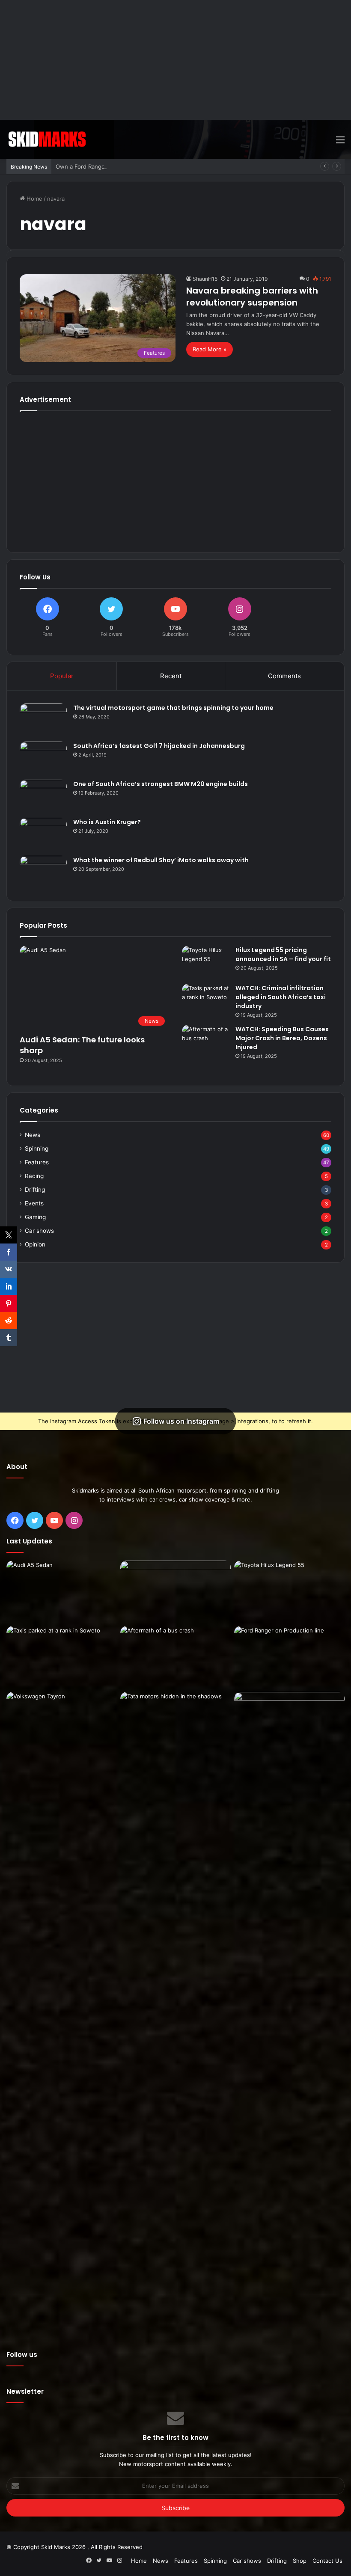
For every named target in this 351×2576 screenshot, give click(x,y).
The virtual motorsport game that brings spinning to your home (173, 708)
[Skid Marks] (47, 139)
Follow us (22, 2355)
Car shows (39, 1231)
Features (37, 1162)
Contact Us (327, 2561)
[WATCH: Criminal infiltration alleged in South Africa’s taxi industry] (205, 1000)
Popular (62, 676)
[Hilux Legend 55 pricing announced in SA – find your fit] (205, 962)
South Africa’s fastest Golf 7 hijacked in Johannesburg (159, 746)
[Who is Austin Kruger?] (43, 834)
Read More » (210, 349)
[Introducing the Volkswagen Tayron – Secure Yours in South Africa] (62, 1723)
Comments (284, 676)
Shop (300, 2561)
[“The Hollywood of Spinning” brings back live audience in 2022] (289, 1723)
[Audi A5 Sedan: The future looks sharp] (62, 1592)
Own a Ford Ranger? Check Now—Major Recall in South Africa (138, 166)
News (33, 1135)
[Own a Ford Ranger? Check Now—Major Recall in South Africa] (289, 1657)
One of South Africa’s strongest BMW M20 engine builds (161, 784)
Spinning (37, 1149)
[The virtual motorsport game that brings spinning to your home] (43, 720)
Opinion (35, 1244)
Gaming (35, 1217)
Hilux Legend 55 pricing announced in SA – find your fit (283, 954)
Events (34, 1203)
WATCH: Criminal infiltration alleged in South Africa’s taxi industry (281, 997)
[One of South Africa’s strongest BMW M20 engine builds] (43, 796)
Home (34, 199)
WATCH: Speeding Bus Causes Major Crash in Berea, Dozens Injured (282, 1038)
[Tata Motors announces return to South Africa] (175, 2013)
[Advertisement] (175, 60)
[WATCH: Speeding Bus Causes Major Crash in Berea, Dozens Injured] (205, 1041)
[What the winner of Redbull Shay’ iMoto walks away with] (43, 872)
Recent (171, 676)
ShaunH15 (205, 279)
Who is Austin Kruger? (107, 822)
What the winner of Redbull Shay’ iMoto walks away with (161, 860)
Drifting (35, 1190)
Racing (34, 1176)
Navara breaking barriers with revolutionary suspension (252, 297)
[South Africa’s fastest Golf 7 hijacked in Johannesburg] (43, 758)
